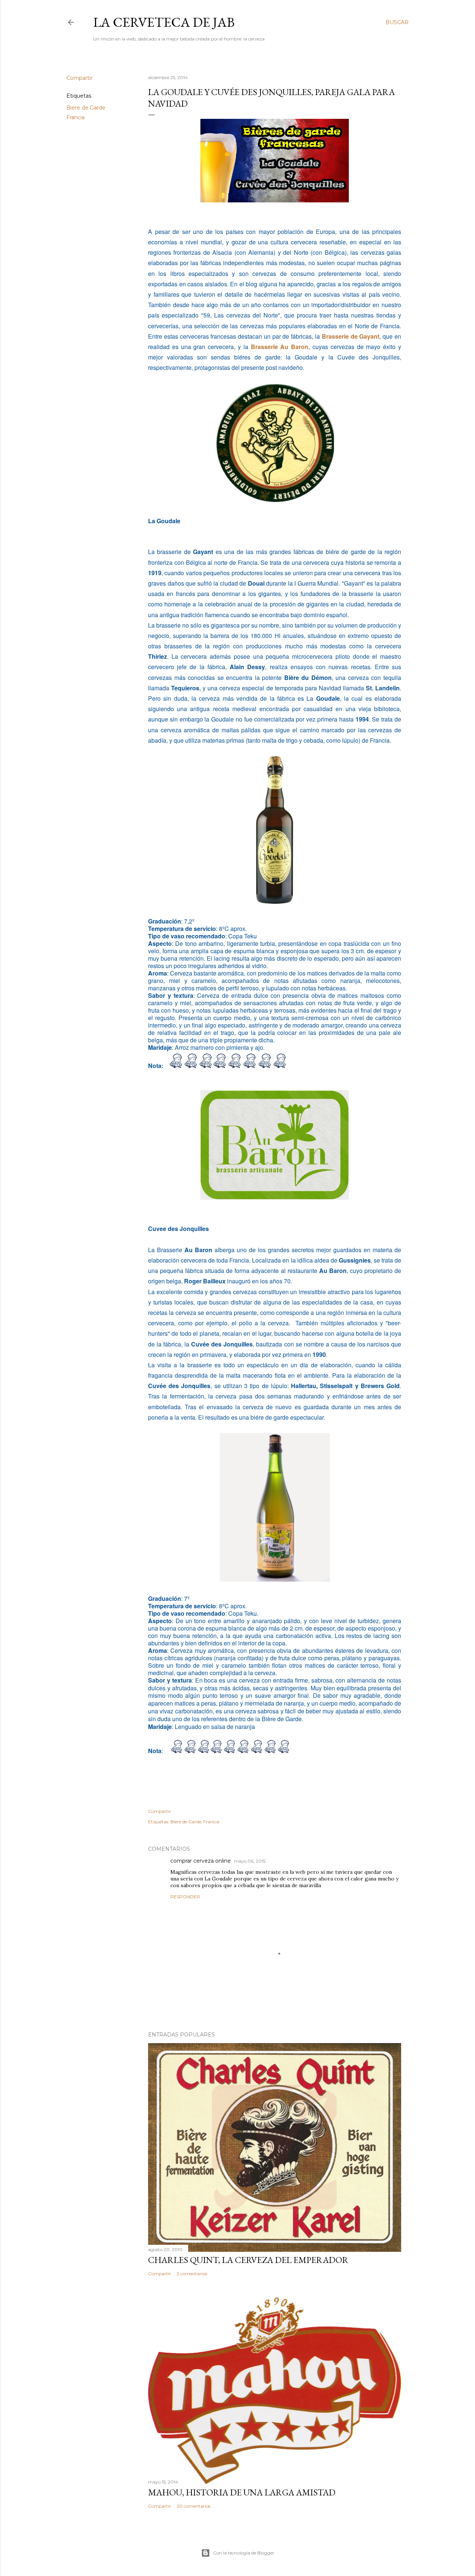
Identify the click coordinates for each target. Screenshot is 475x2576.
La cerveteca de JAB (164, 22)
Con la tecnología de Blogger (244, 2553)
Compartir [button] (79, 78)
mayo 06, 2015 (250, 1861)
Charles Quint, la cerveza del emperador (248, 2260)
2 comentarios (192, 2274)
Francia (76, 117)
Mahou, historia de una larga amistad (242, 2492)
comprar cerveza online (201, 1861)
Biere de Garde (86, 108)
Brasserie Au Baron (280, 347)
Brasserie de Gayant (351, 336)
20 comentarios (194, 2506)
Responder (185, 1897)
